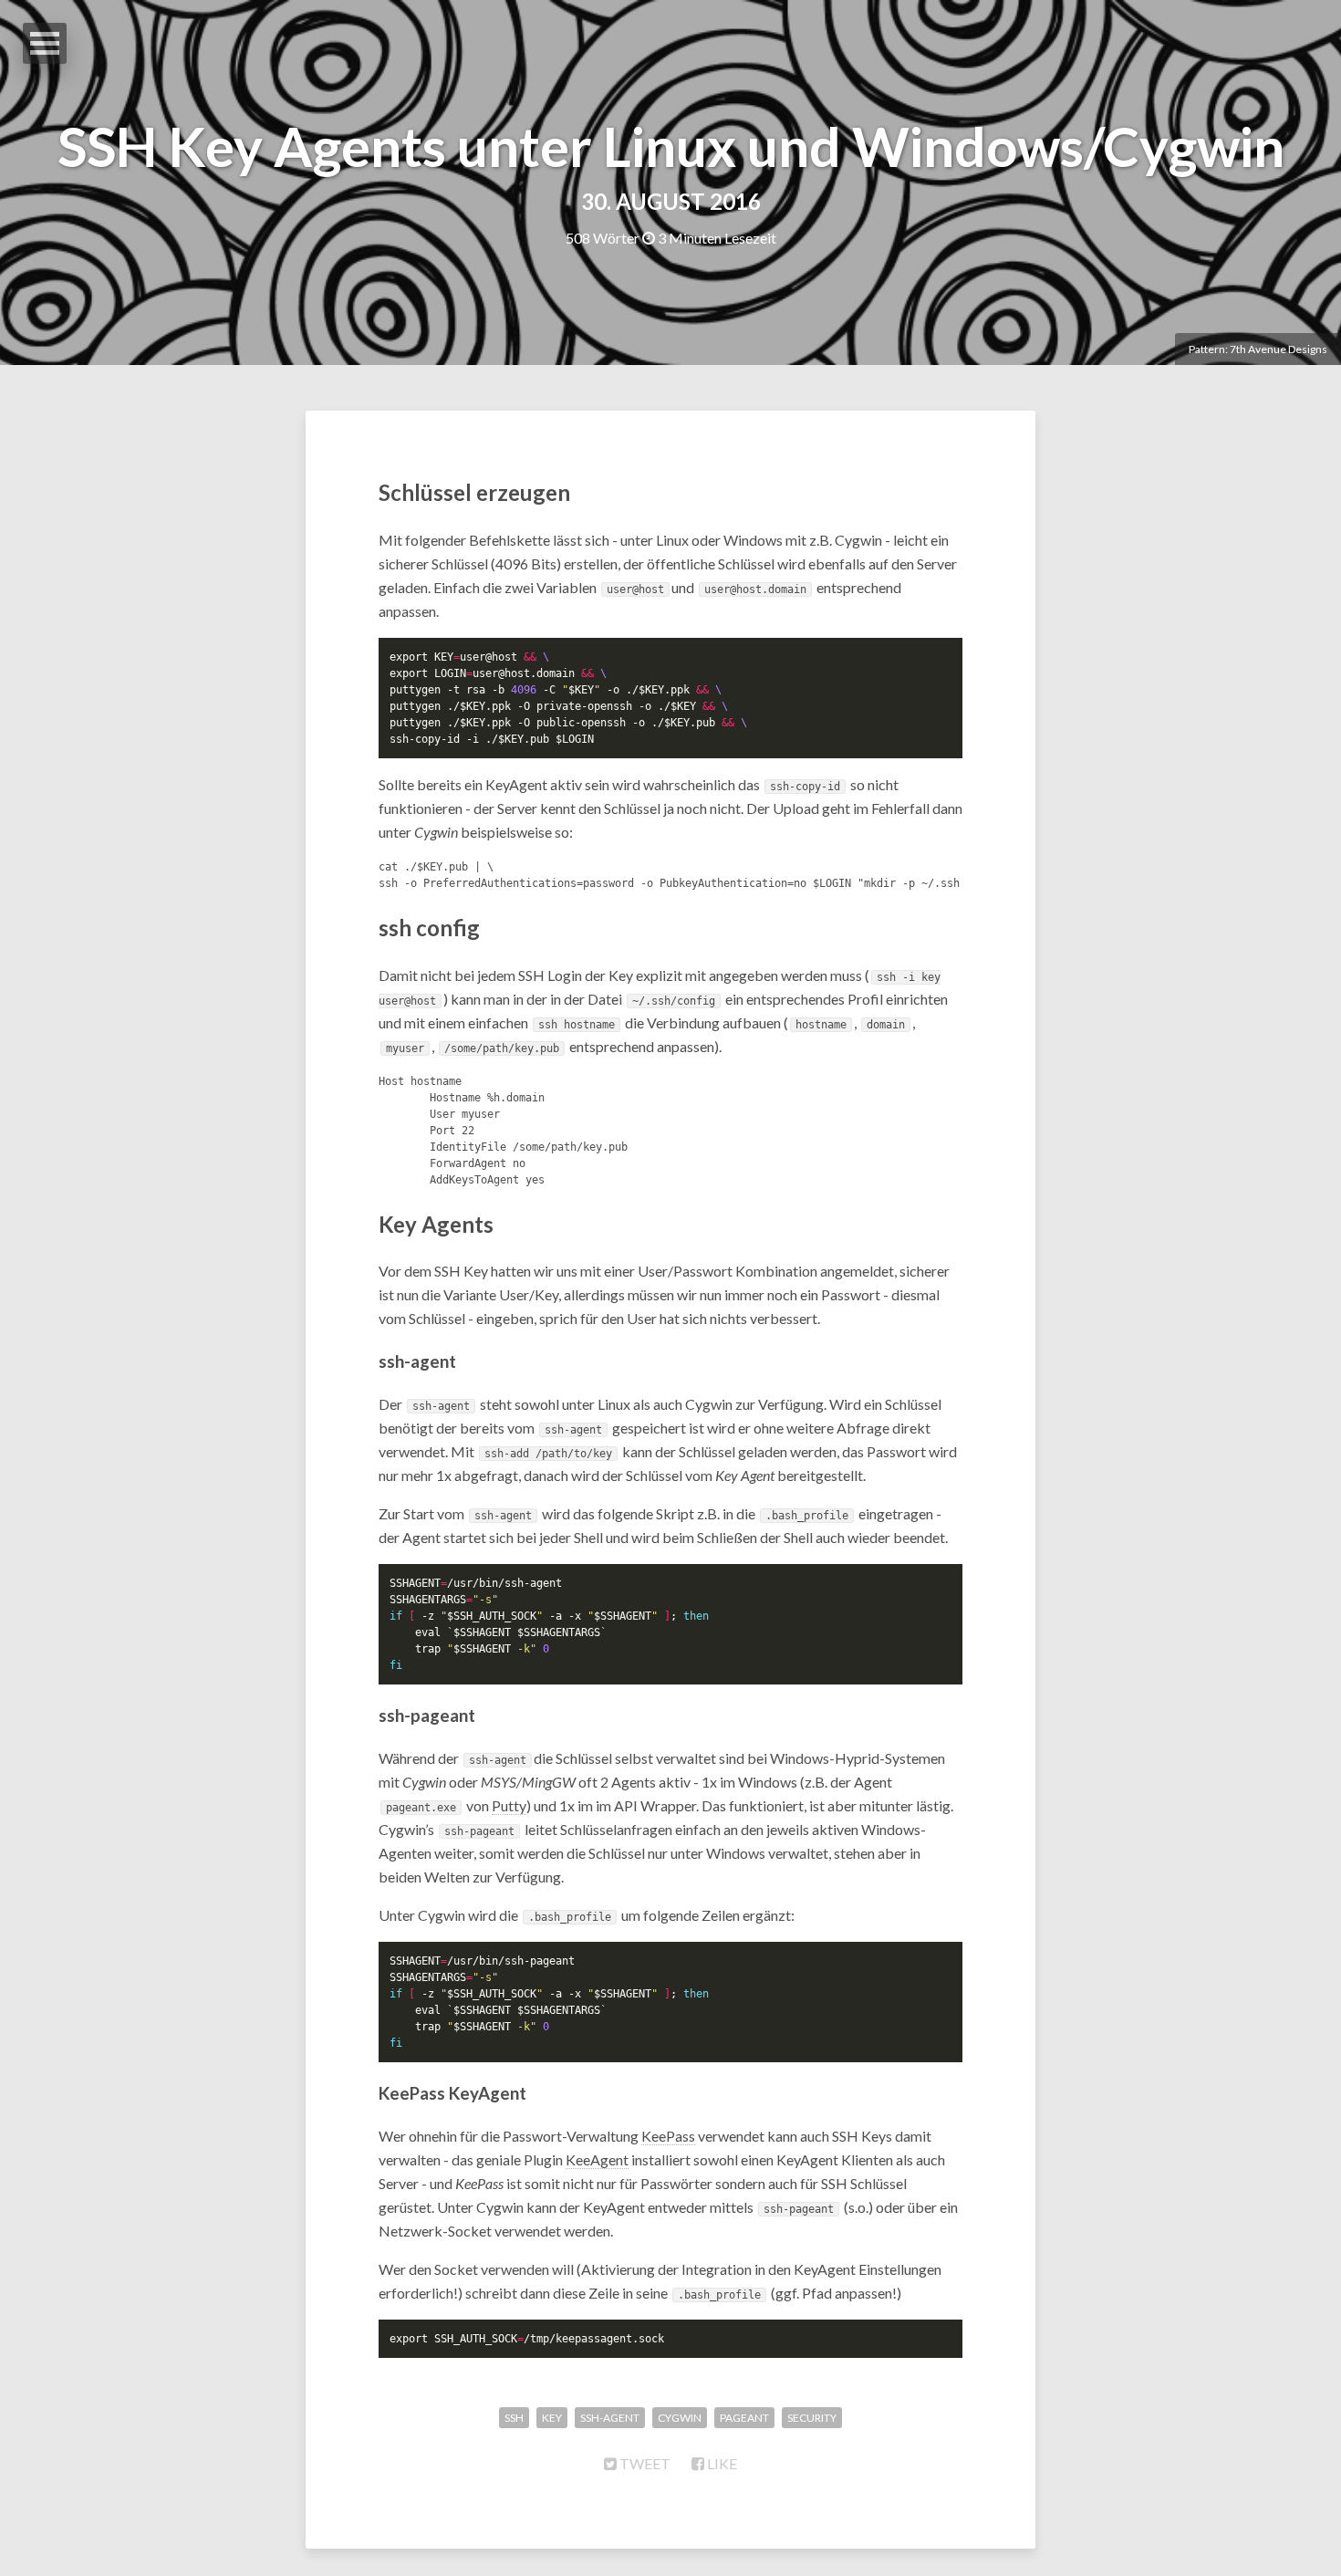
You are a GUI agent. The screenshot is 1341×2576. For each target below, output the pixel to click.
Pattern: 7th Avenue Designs (1258, 349)
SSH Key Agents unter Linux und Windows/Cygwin (671, 146)
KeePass (668, 2136)
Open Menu (45, 43)
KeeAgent (597, 2159)
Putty (509, 1805)
